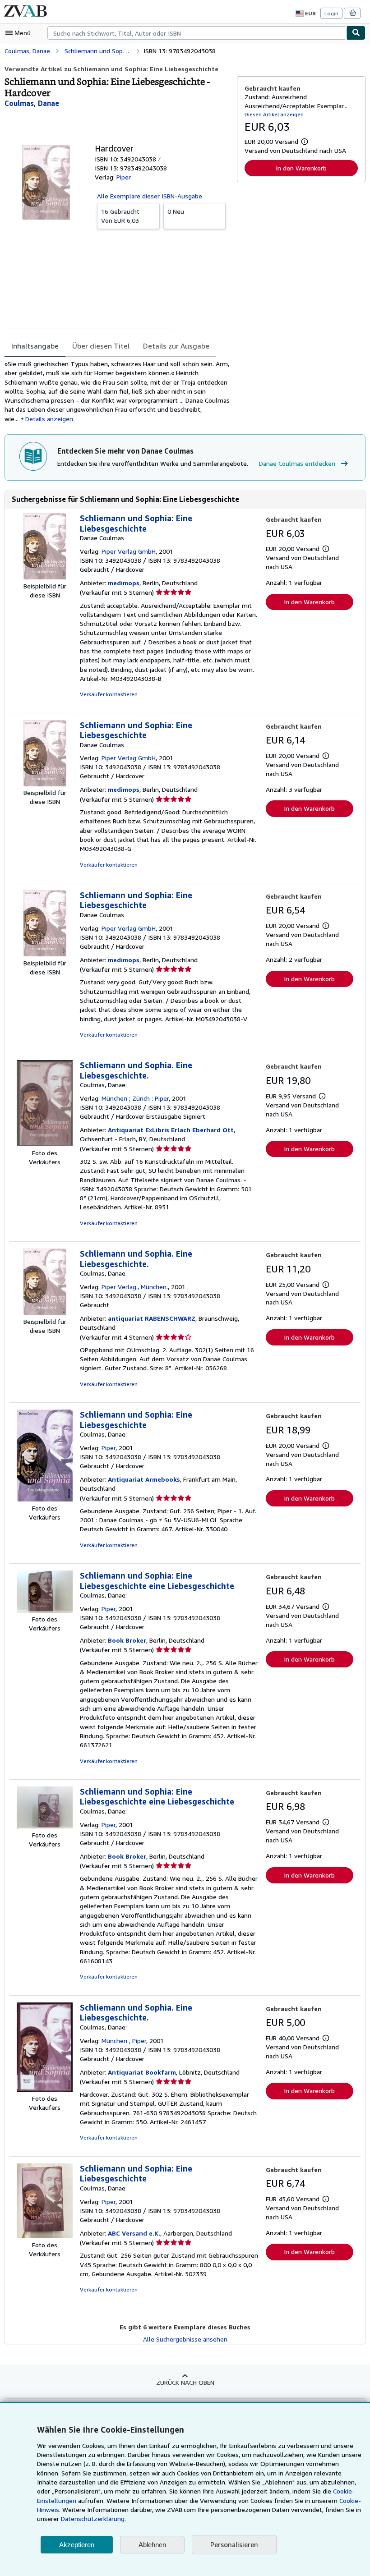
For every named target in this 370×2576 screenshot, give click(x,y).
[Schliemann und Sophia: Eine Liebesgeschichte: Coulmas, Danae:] (45, 1499)
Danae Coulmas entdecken (297, 463)
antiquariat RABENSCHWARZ (152, 1318)
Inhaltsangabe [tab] (35, 346)
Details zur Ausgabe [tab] (176, 346)
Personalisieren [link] (234, 2544)
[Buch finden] (356, 33)
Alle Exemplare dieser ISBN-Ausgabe (150, 196)
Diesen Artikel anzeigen (274, 114)
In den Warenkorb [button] (301, 168)
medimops (124, 583)
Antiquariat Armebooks (144, 1479)
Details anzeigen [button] (49, 419)
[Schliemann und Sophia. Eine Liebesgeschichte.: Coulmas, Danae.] (45, 1312)
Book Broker (127, 1640)
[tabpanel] (117, 391)
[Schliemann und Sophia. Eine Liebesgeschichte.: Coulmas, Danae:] (45, 1144)
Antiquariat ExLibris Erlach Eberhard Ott (171, 1130)
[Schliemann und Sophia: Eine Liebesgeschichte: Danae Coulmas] (45, 577)
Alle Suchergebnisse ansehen (185, 2339)
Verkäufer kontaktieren (109, 694)
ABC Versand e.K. (134, 2233)
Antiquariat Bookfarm (142, 2072)
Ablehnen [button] (152, 2545)
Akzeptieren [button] (77, 2545)
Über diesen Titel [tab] (101, 346)
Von (120, 216)
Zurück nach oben (185, 2382)
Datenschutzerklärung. (93, 2519)
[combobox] (197, 33)
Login (331, 13)
